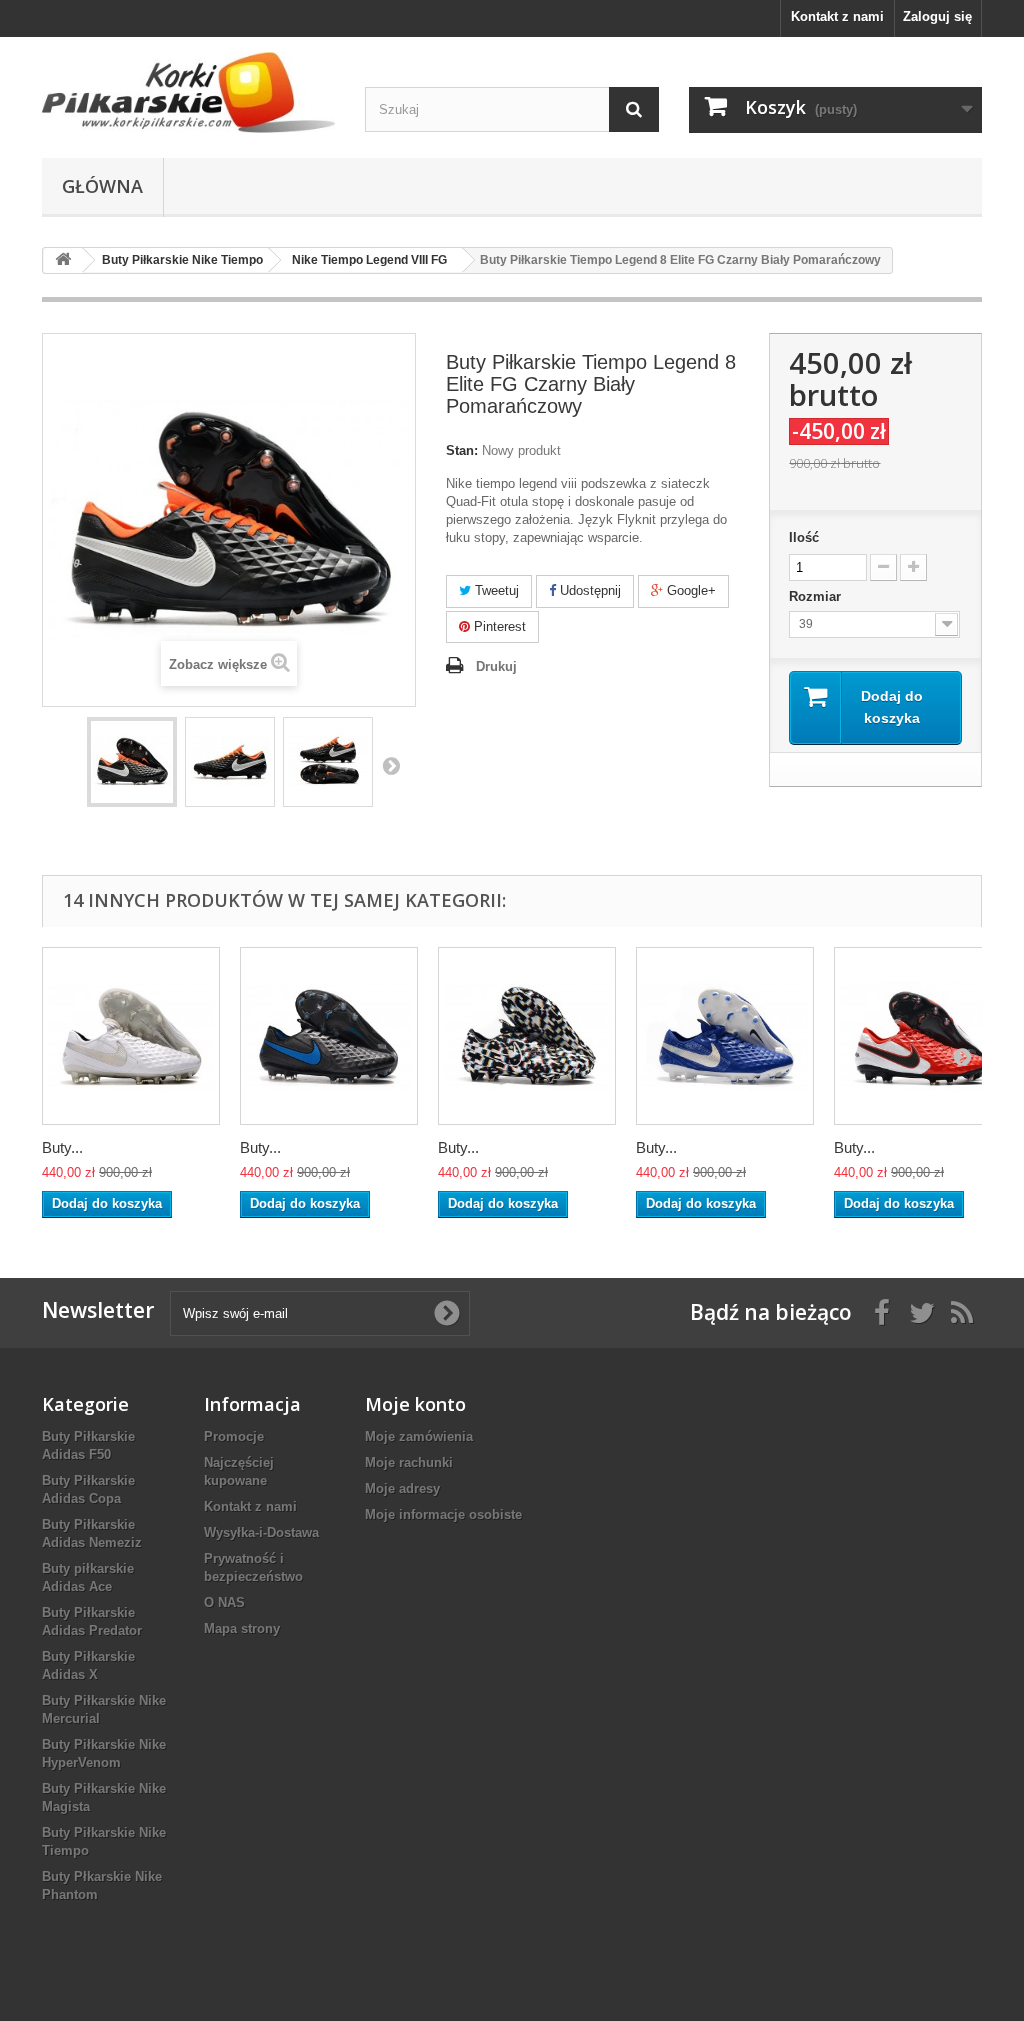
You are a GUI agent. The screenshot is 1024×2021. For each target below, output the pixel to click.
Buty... (62, 1147)
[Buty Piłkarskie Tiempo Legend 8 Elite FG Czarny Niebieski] (329, 1036)
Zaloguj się (937, 16)
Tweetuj (495, 590)
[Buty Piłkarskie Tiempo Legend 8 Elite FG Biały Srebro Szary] (131, 1036)
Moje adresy (402, 1488)
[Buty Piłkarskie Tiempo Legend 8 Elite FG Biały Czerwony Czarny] (923, 1036)
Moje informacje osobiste (443, 1514)
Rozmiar (817, 596)
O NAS (224, 1602)
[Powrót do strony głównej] (63, 260)
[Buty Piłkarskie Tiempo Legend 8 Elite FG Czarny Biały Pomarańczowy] (132, 762)
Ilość (804, 537)
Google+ (689, 590)
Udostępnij (588, 590)
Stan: (462, 450)
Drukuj (496, 666)
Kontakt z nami (837, 16)
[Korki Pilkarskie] (188, 92)
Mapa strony (242, 1628)
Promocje (234, 1436)
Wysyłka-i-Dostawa (261, 1532)
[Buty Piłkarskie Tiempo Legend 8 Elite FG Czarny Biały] (527, 1036)
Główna (102, 186)
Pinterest (498, 626)
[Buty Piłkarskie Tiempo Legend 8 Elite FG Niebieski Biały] (725, 1036)
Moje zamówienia (419, 1436)
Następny (391, 765)
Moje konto (415, 1404)
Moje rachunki (409, 1462)
